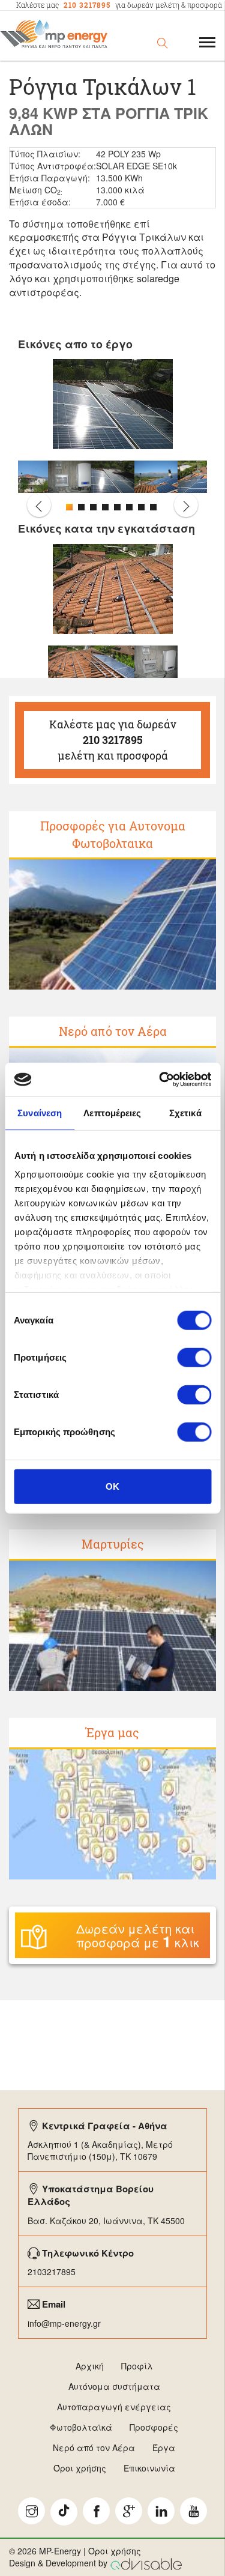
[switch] (194, 1357)
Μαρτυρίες (113, 1544)
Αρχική (90, 2366)
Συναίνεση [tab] (40, 1112)
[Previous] (39, 505)
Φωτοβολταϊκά (81, 2427)
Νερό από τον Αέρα (113, 1031)
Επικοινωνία (149, 2468)
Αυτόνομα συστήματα (114, 2386)
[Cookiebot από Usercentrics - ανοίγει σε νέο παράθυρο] (160, 1080)
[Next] (186, 505)
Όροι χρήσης (80, 2468)
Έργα (164, 2448)
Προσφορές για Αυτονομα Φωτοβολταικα (113, 834)
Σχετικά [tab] (185, 1112)
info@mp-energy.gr (64, 2323)
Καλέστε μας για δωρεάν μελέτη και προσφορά (113, 739)
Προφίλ (137, 2366)
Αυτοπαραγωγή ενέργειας (114, 2407)
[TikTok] (64, 2512)
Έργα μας (112, 1732)
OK (112, 1486)
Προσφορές (154, 2427)
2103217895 (52, 2272)
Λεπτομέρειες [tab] (112, 1112)
